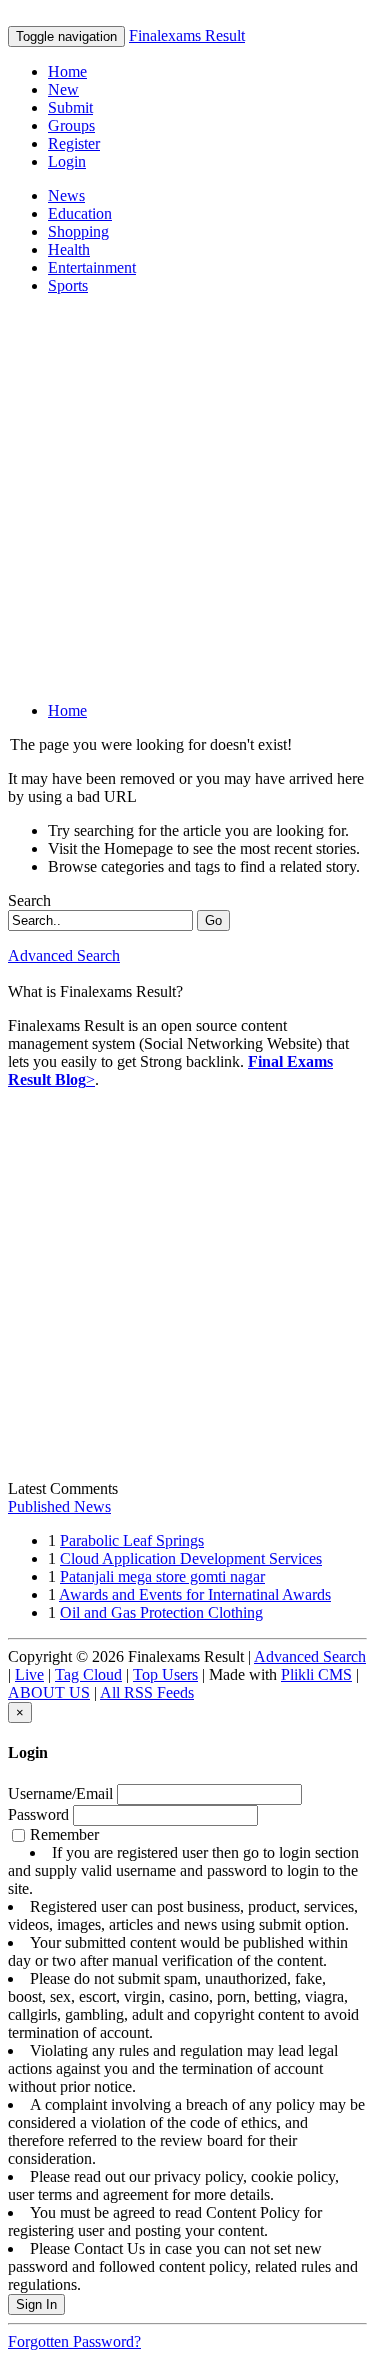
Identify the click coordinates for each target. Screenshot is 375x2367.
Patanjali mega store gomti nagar (162, 1576)
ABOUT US (49, 1692)
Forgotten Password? (74, 2341)
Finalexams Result (187, 35)
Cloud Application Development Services (191, 1558)
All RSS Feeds (147, 1692)
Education (80, 213)
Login (67, 161)
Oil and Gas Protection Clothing (161, 1612)
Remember (186, 2059)
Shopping (78, 231)
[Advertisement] (187, 498)
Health (69, 249)
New (63, 89)
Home (67, 71)
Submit (70, 107)
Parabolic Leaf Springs (132, 1540)
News (66, 195)
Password (38, 1814)
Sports (68, 285)
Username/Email (60, 1793)
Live (29, 1674)
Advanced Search (64, 955)
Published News (59, 1506)
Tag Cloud (88, 1674)
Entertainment (92, 267)
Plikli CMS (316, 1674)
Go (213, 920)
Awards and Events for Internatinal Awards (195, 1594)
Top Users (165, 1674)
